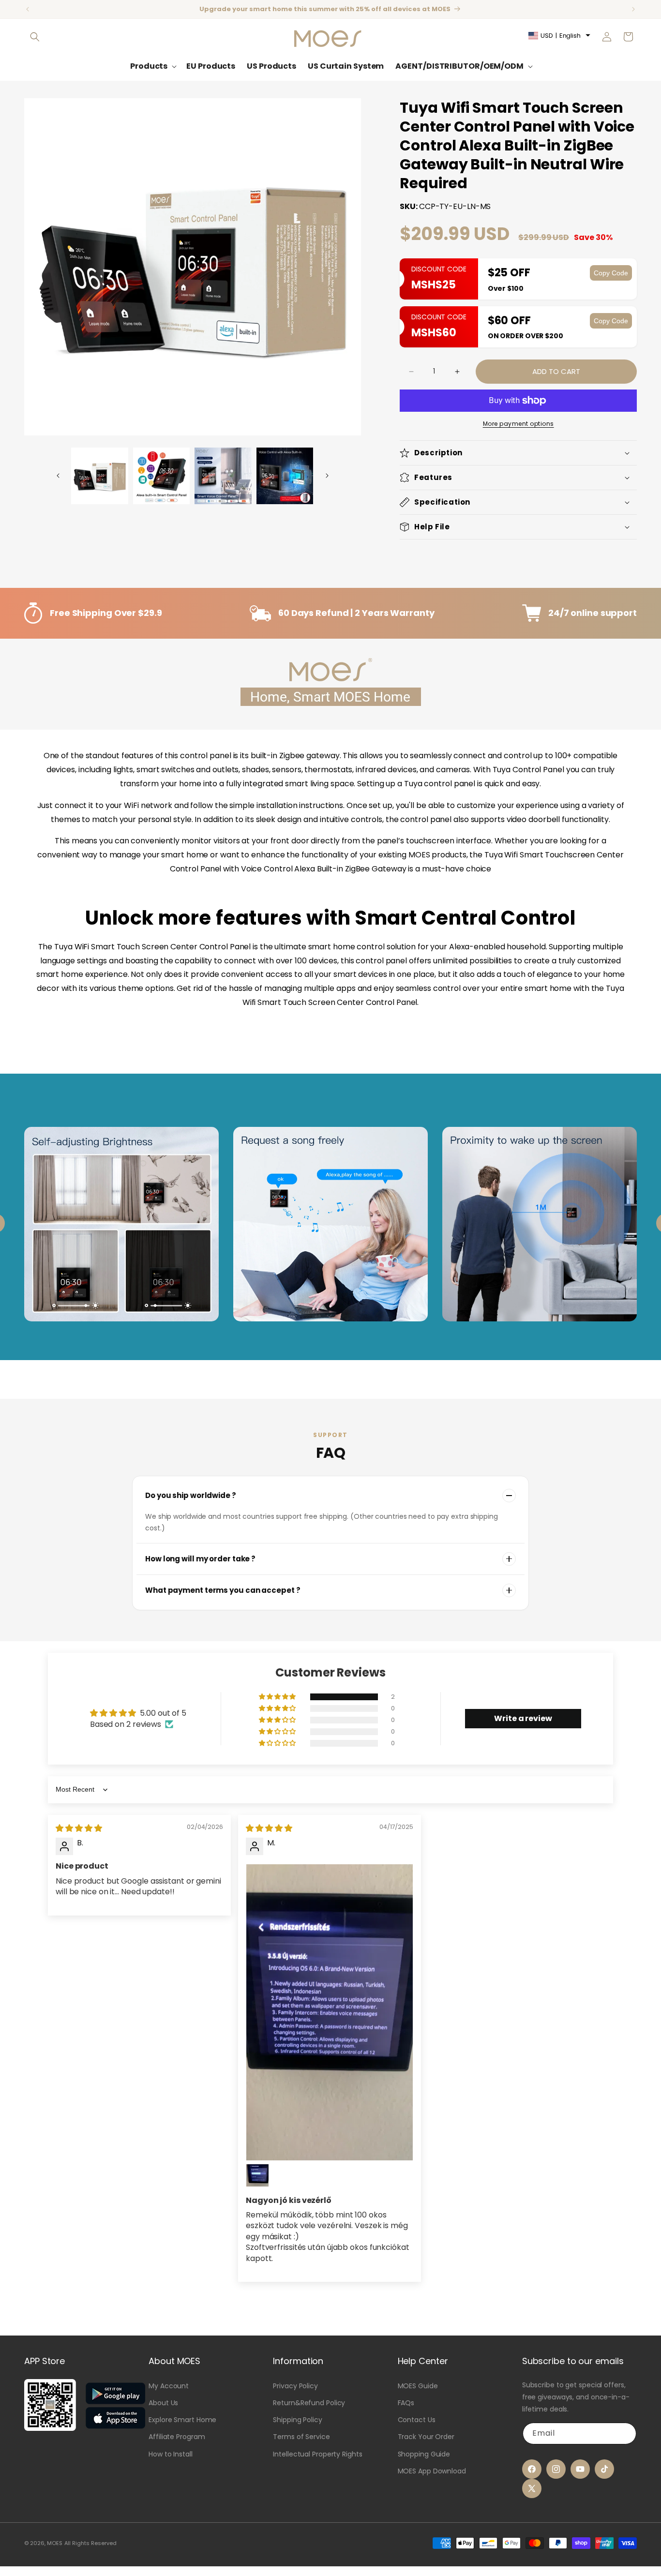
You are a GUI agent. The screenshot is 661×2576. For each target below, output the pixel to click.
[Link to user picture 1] (330, 2012)
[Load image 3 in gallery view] (223, 476)
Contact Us (417, 2420)
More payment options (518, 424)
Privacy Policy (295, 2386)
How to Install (171, 2454)
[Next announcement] (633, 9)
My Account (169, 2386)
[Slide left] (58, 476)
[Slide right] (327, 476)
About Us (163, 2403)
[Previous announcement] (28, 9)
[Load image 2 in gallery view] (162, 476)
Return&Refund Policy (309, 2403)
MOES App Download (432, 2471)
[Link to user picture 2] (257, 2175)
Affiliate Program (177, 2437)
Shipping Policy (298, 2420)
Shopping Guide (424, 2454)
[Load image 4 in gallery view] (285, 476)
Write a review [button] (523, 1718)
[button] (35, 37)
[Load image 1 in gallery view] (100, 476)
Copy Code (611, 273)
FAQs (406, 2403)
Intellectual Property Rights (317, 2454)
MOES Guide (418, 2386)
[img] (79, 1828)
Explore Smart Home (182, 2420)
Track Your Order (426, 2437)
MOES (55, 2543)
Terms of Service (301, 2437)
